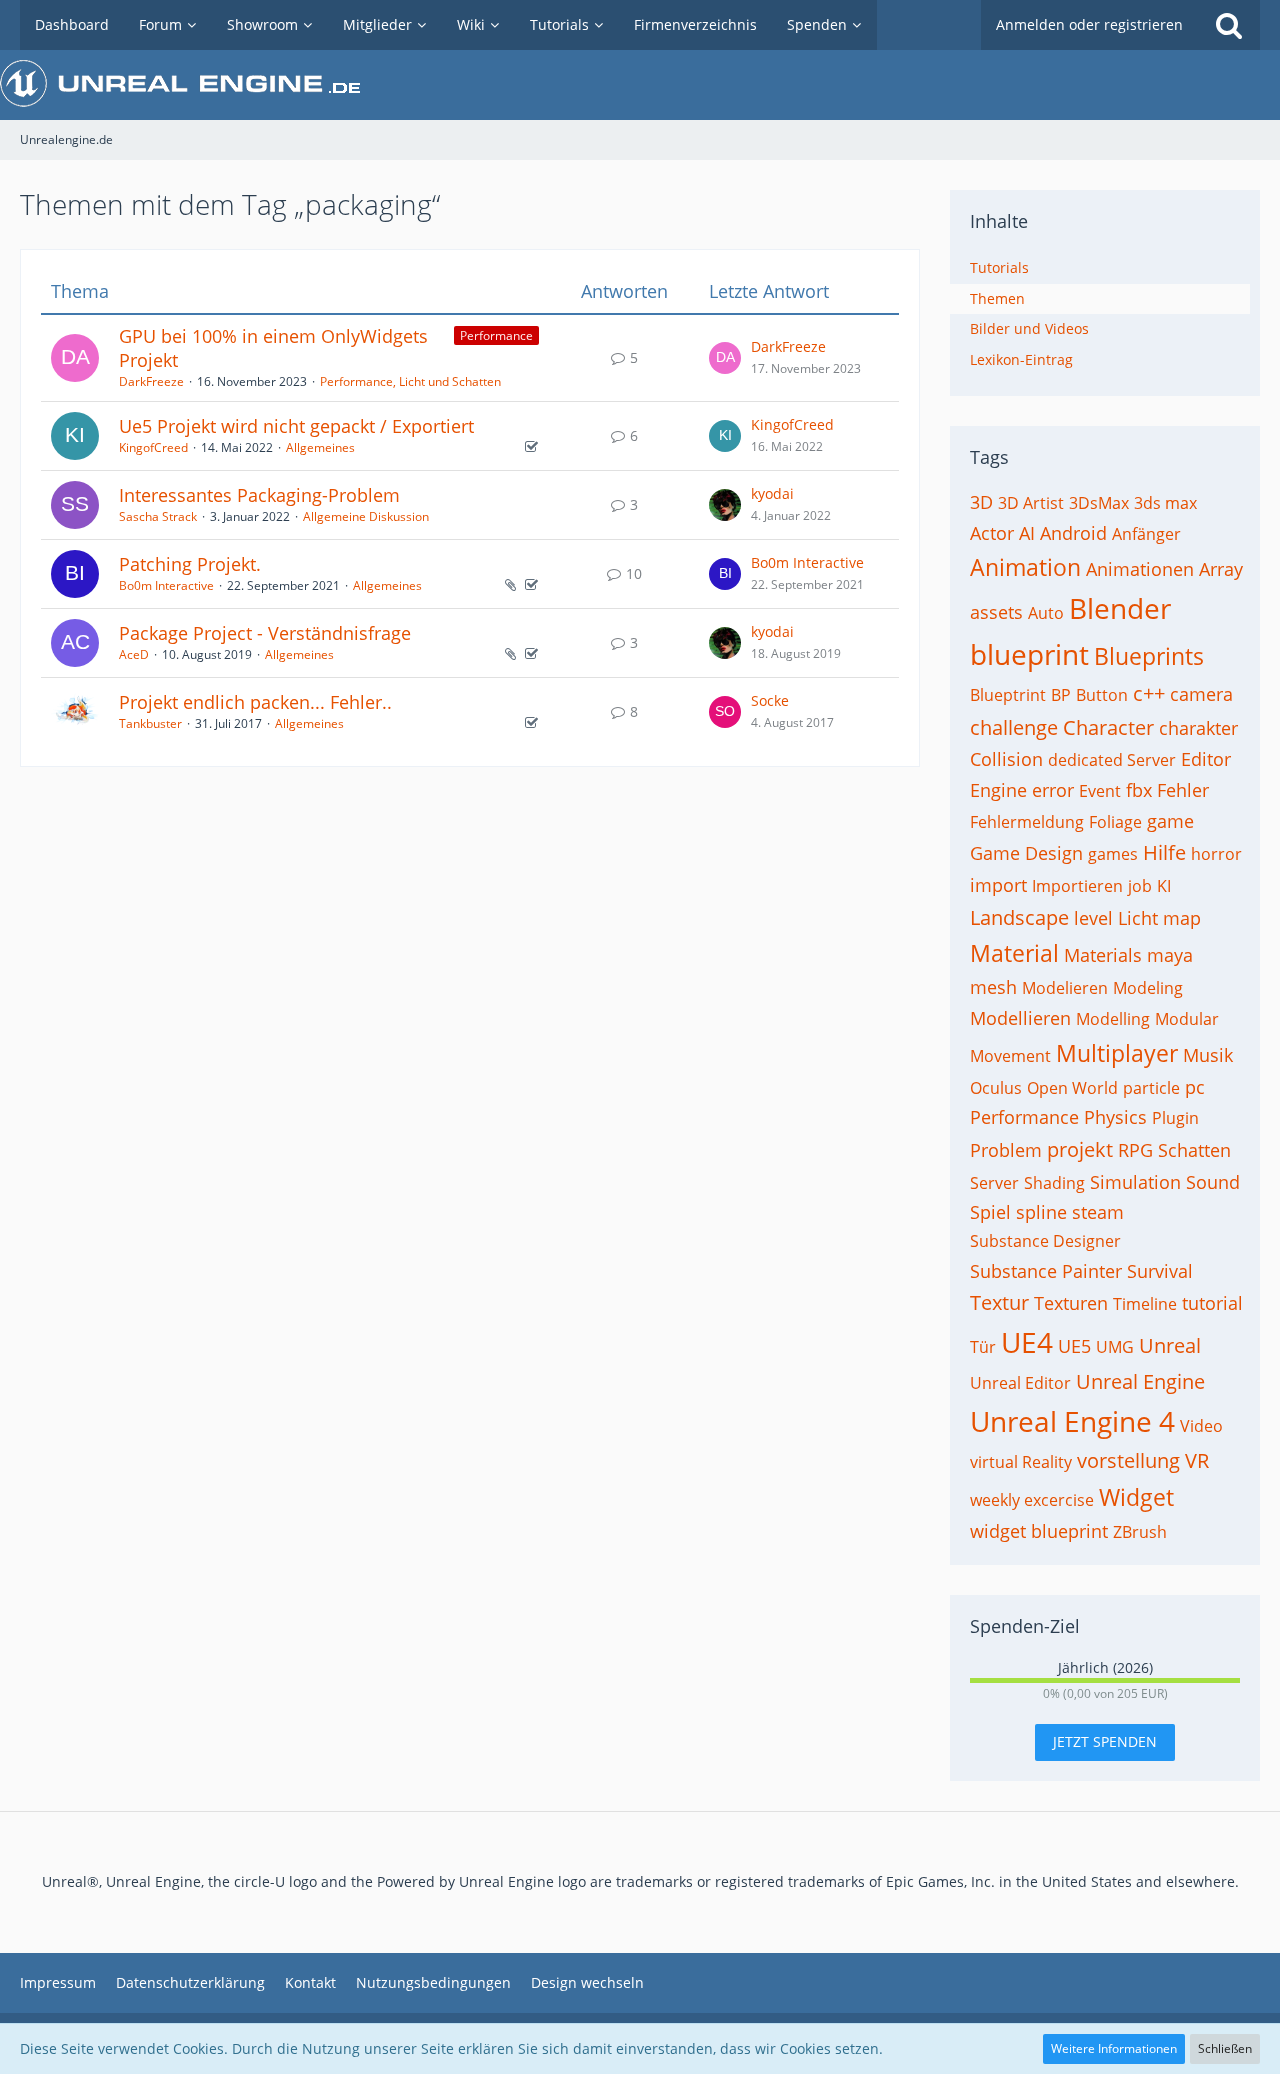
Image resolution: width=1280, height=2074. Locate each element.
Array (1221, 569)
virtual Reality (1021, 1462)
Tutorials (999, 267)
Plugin (1175, 1118)
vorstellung (1128, 1460)
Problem (1006, 1150)
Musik (1208, 1055)
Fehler (1183, 790)
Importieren (1077, 886)
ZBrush (1140, 1532)
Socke (770, 700)
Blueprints (1149, 656)
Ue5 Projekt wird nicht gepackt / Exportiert (296, 426)
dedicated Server (1112, 760)
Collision (1006, 759)
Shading (1054, 1183)
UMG (1115, 1347)
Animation (1025, 567)
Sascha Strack (158, 516)
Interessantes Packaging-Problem (259, 495)
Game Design (1026, 853)
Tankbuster (150, 723)
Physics (1115, 1117)
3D (981, 502)
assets (996, 612)
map (1182, 918)
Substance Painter (1046, 1271)
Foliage (1115, 822)
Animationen (1140, 569)
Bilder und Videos (1029, 328)
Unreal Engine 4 (1072, 1421)
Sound (1213, 1182)
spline (1041, 1212)
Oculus (996, 1088)
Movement (1010, 1056)
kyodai (772, 493)
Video (1201, 1426)
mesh (993, 987)
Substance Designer (1045, 1241)
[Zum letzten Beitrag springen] (725, 358)
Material (1014, 953)
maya (1170, 955)
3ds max (1165, 503)
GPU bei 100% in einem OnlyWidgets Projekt (273, 348)
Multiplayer (1117, 1053)
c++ (1149, 693)
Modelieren (1065, 988)
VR (1197, 1460)
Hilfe (1164, 852)
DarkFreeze (151, 381)
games (1113, 854)
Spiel (990, 1212)
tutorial (1212, 1303)
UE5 (1074, 1346)
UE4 (1027, 1342)
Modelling (1113, 1019)
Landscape (1019, 917)
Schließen (1225, 2048)
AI (1027, 533)
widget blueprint (1039, 1531)
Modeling (1148, 988)
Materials (1103, 955)
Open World (1072, 1088)
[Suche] (1229, 25)
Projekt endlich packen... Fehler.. (255, 702)
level (1093, 918)
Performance (496, 335)
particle (1151, 1088)
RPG (1135, 1150)
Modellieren (1020, 1018)
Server (994, 1183)
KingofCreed (153, 447)
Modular (1187, 1019)
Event (1100, 791)
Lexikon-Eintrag (1021, 359)
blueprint (1029, 654)
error (1053, 790)
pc (1195, 1087)
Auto (1046, 613)
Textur (999, 1302)
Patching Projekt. (190, 564)
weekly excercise (1032, 1500)
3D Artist (1031, 503)
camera (1201, 694)
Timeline (1145, 1304)
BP (1061, 695)
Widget (1136, 1497)
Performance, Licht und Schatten (410, 381)
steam (1098, 1212)
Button (1102, 695)
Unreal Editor (1020, 1383)
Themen (997, 298)
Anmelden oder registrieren (1089, 24)
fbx (1139, 790)
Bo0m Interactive (166, 585)
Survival (1160, 1271)
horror (1216, 854)
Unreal (1170, 1345)
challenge (1014, 727)
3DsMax (1099, 503)
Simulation (1135, 1182)
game (1170, 821)
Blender (1120, 608)
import (998, 885)
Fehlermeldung (1027, 822)
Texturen (1071, 1303)
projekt (1080, 1149)
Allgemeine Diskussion (366, 516)
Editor (1206, 759)
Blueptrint (1008, 695)
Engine (998, 790)
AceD (134, 654)
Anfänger (1146, 534)
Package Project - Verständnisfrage (265, 633)
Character (1108, 727)
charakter (1198, 728)
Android (1073, 533)
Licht (1138, 918)
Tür (983, 1347)
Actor (992, 533)
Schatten (1194, 1150)
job (1140, 886)
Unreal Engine (1140, 1381)
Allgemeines (320, 447)
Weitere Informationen (1114, 2048)
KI (1164, 886)
